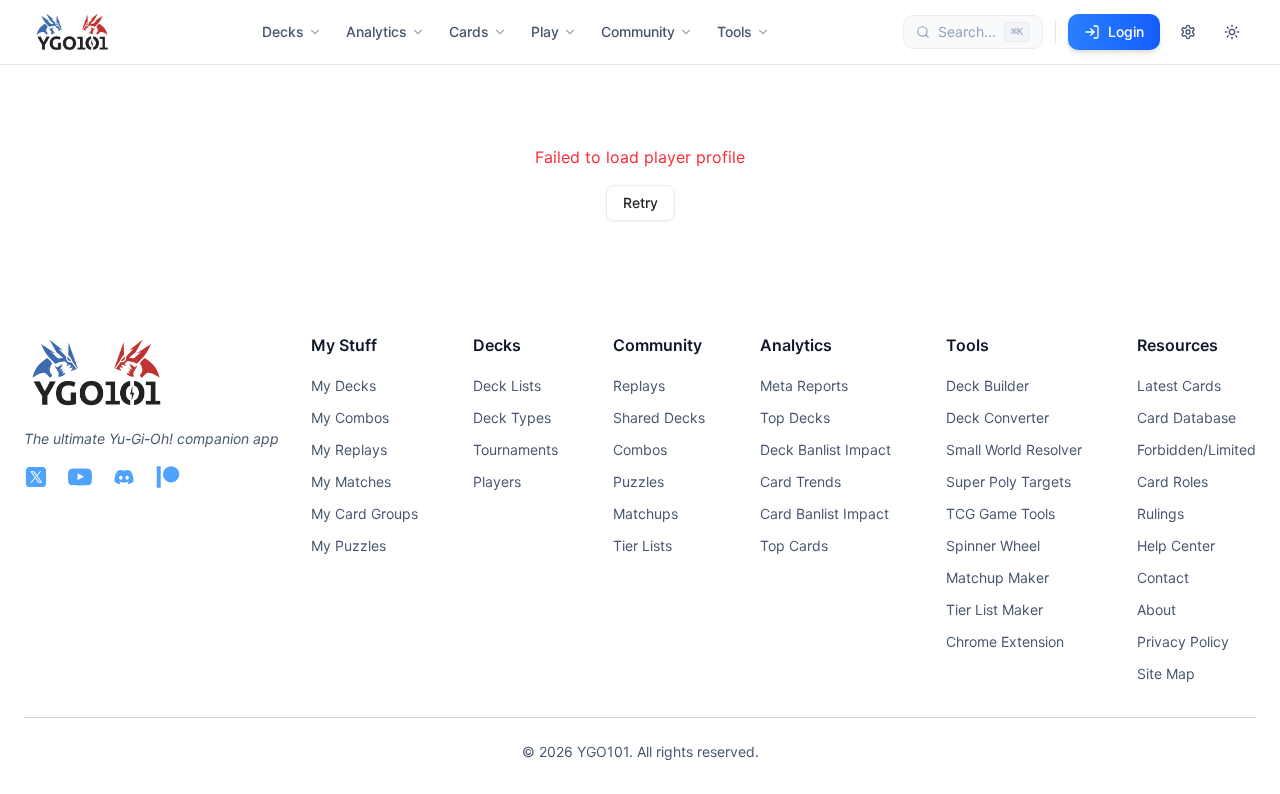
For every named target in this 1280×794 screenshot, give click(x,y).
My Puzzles (348, 545)
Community (638, 31)
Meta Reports (804, 385)
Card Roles (1172, 481)
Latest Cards (1179, 385)
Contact (1163, 577)
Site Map (1166, 673)
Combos (640, 449)
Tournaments (515, 449)
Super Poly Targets (1008, 481)
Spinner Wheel (993, 545)
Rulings (1160, 513)
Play (545, 31)
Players (497, 481)
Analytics (376, 31)
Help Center (1176, 545)
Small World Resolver (1014, 449)
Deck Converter (997, 417)
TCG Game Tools (1000, 513)
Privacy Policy (1183, 641)
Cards (469, 31)
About (1156, 609)
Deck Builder (987, 385)
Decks (283, 31)
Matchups (645, 513)
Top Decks (795, 417)
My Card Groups (364, 513)
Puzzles (638, 481)
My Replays (349, 449)
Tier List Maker (994, 609)
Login (1126, 31)
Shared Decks (659, 417)
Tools (734, 31)
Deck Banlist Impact (825, 449)
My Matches (351, 481)
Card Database (1186, 417)
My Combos (350, 417)
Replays (639, 385)
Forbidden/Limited (1196, 449)
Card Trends (800, 481)
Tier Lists (642, 545)
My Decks (343, 385)
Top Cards (794, 545)
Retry (640, 202)
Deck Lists (507, 385)
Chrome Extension (1005, 641)
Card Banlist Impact (824, 513)
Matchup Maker (997, 577)
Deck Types (512, 417)
